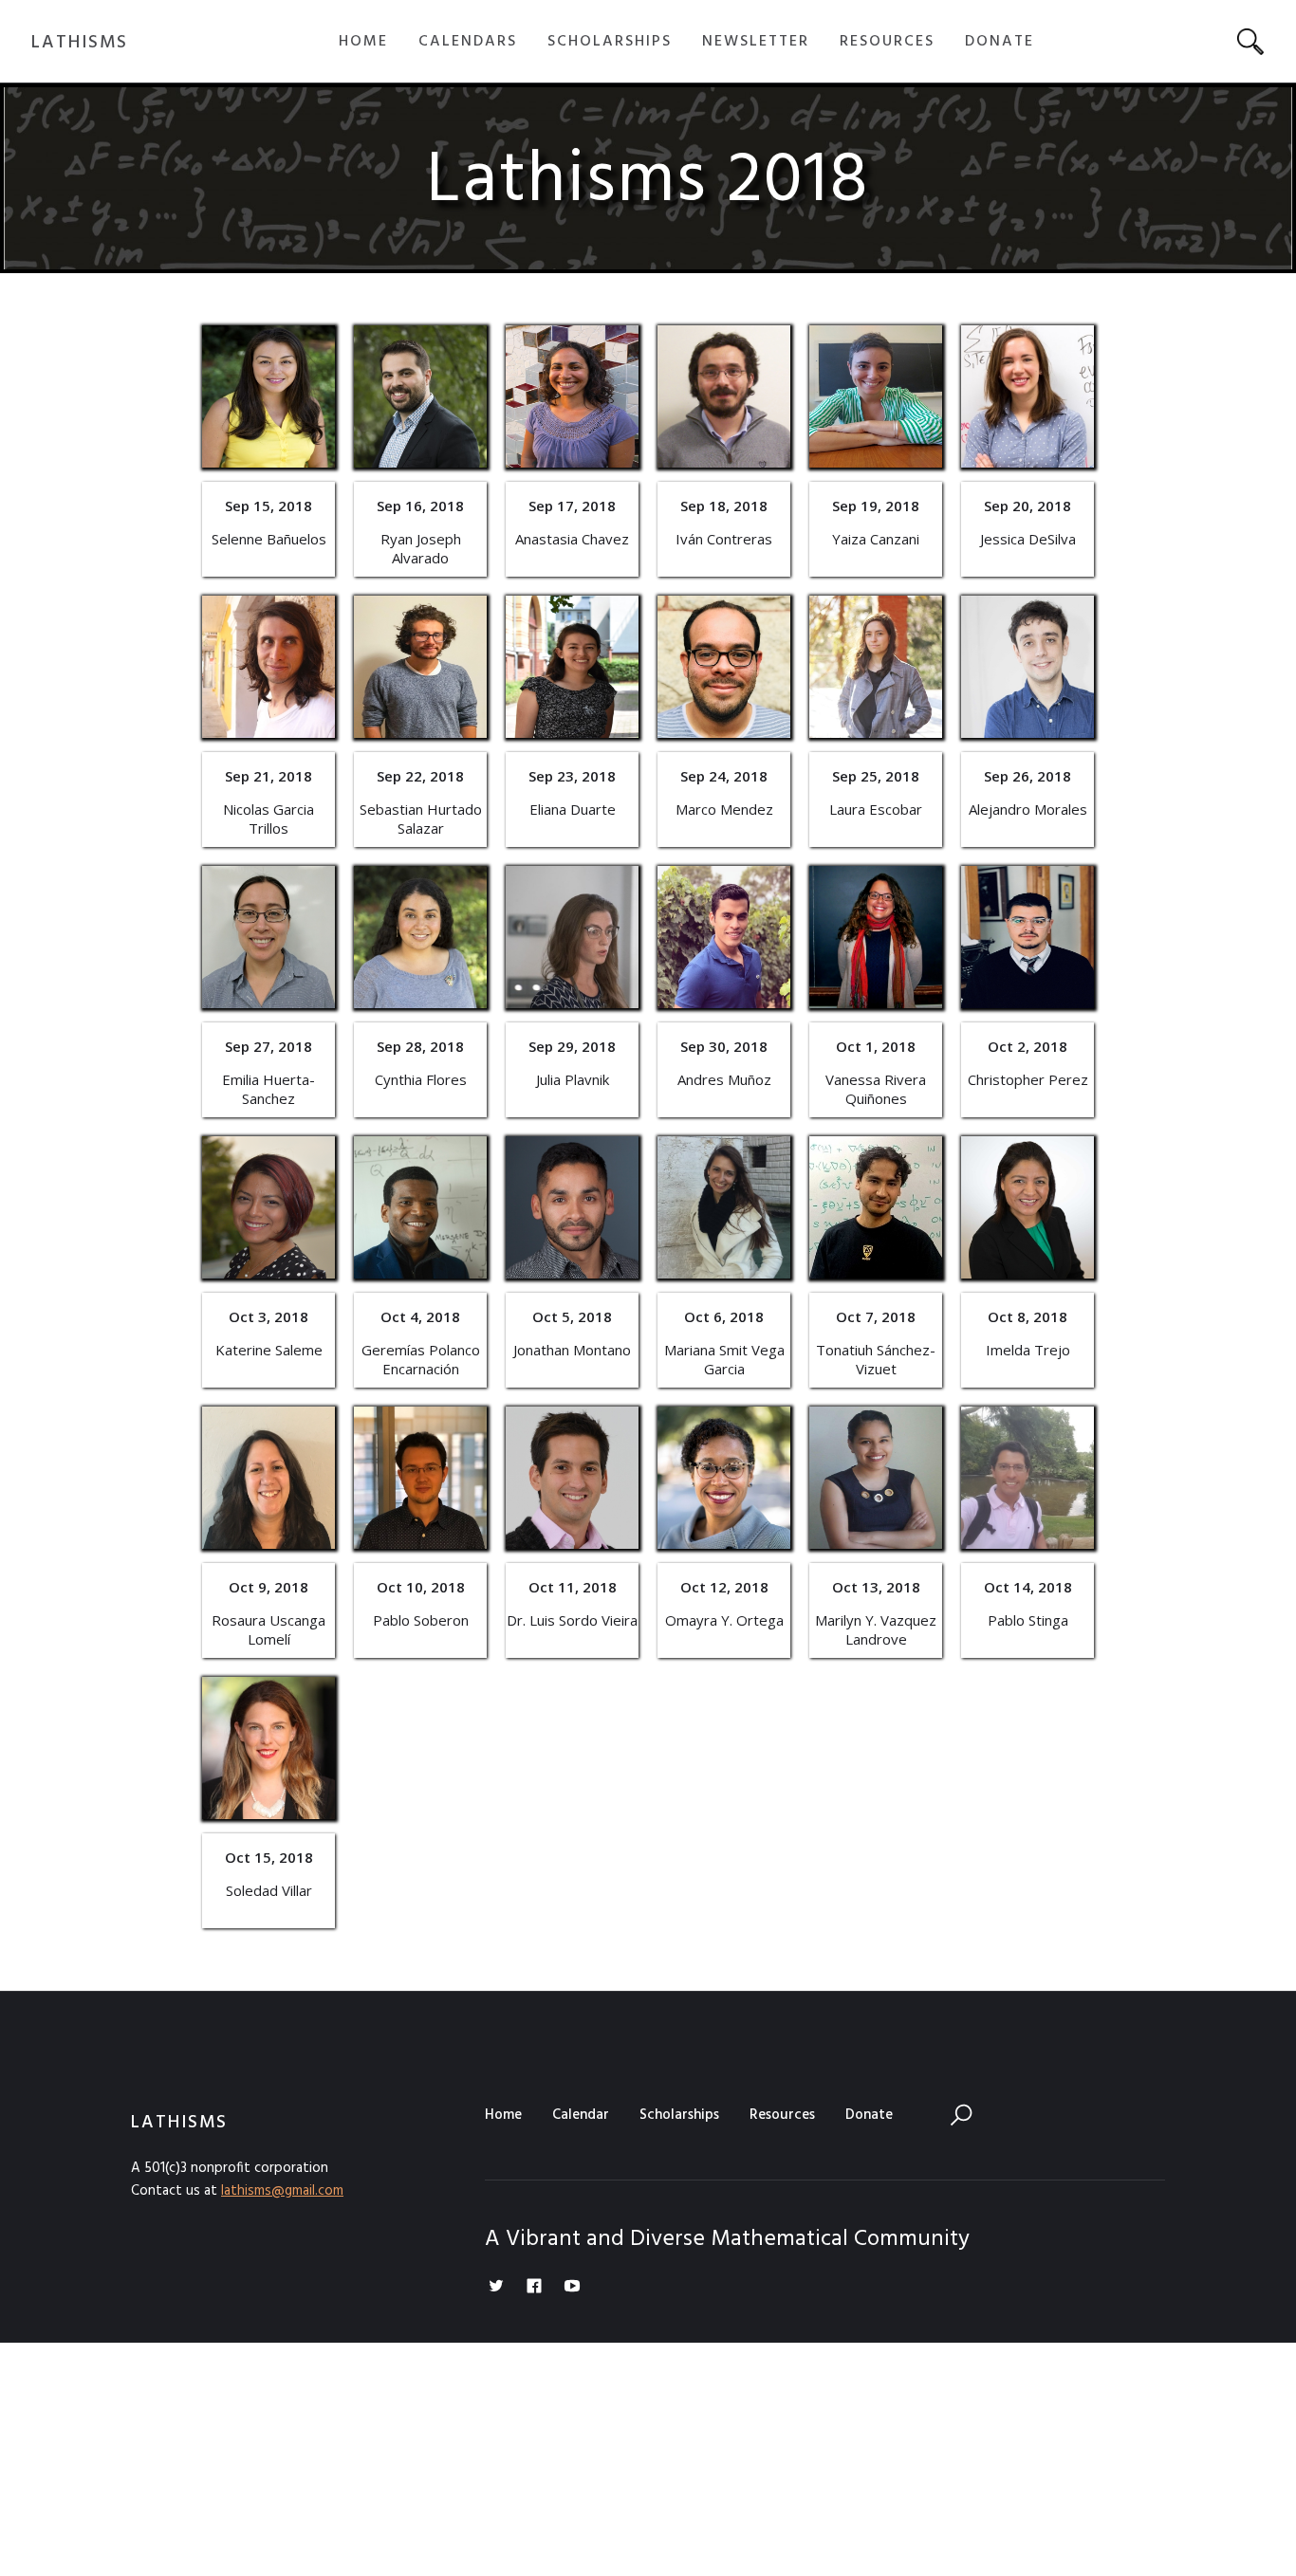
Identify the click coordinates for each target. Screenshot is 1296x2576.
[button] (363, 42)
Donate (869, 2115)
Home (503, 2115)
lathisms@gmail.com (282, 2191)
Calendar (581, 2115)
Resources (782, 2115)
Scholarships (679, 2115)
